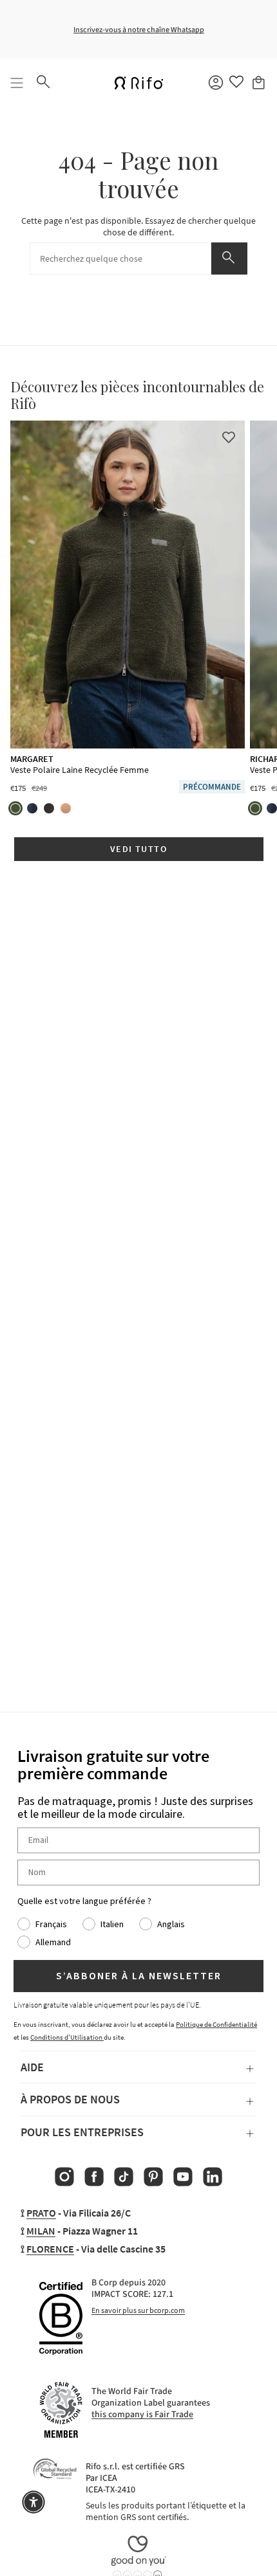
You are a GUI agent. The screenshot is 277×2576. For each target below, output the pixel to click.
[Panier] (260, 83)
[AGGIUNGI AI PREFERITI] (229, 437)
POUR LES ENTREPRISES (82, 2132)
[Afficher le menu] (17, 83)
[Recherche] (229, 259)
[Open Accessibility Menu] (33, 2502)
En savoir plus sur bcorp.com (138, 2310)
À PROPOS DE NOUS (70, 2099)
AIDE (32, 2067)
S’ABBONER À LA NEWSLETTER (139, 1976)
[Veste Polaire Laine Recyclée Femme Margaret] (128, 585)
